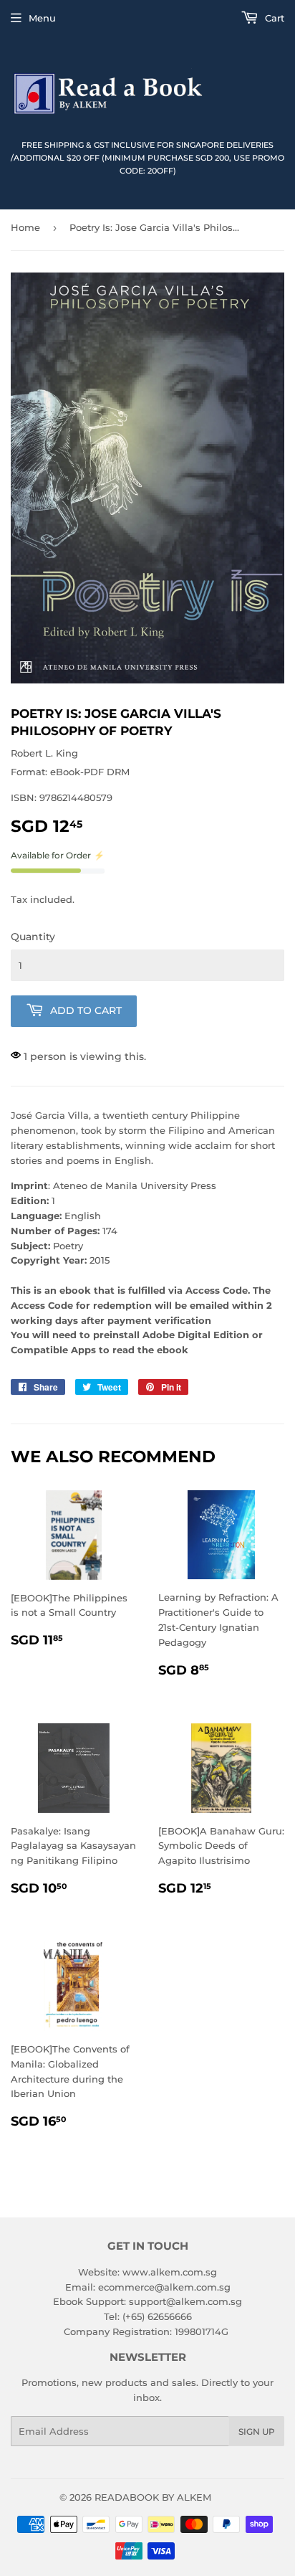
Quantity (33, 937)
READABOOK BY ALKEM (153, 2497)
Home (25, 227)
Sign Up (257, 2431)
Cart (273, 18)
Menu (42, 18)
